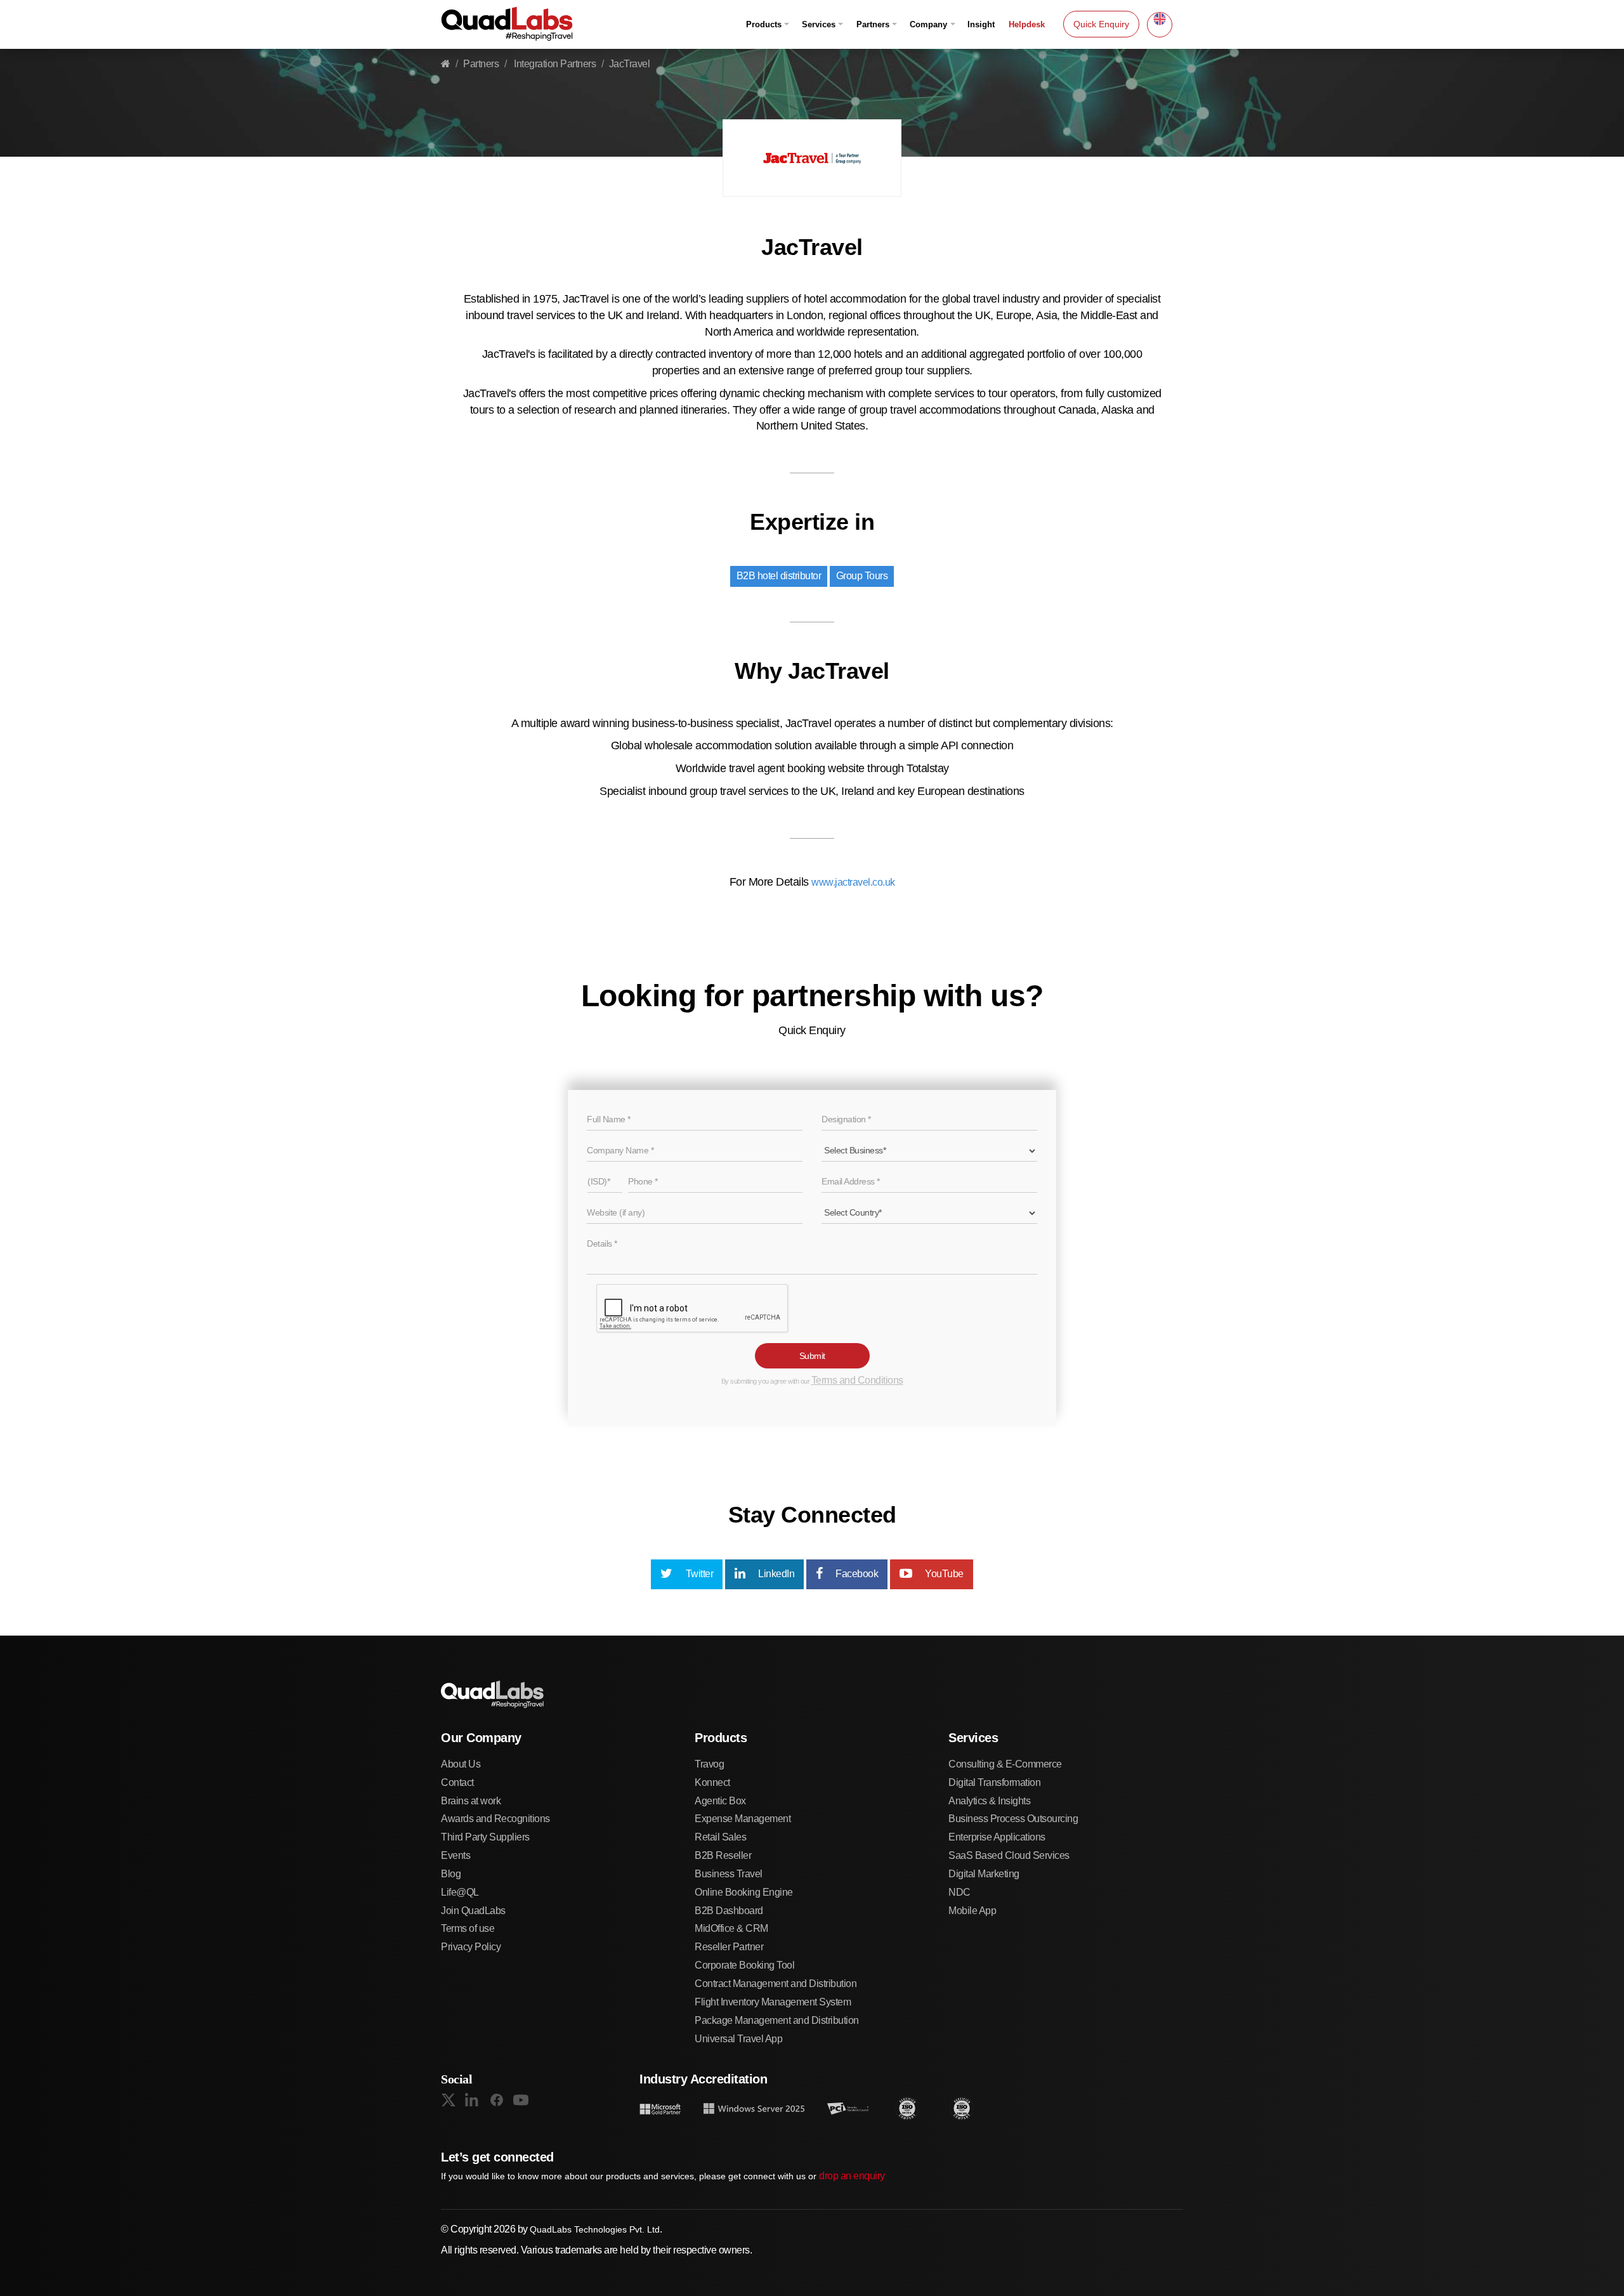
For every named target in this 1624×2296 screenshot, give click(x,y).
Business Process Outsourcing (1013, 1819)
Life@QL (460, 1892)
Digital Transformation (994, 1782)
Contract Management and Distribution (776, 1984)
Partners (873, 24)
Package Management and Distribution (777, 2020)
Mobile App (972, 1911)
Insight (981, 24)
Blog (451, 1874)
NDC (959, 1892)
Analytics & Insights (989, 1801)
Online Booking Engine (744, 1892)
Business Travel (729, 1874)
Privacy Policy (471, 1947)
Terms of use (468, 1928)
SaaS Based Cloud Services (1009, 1855)
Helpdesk (1027, 24)
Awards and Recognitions (495, 1819)
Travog (709, 1764)
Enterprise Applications (997, 1837)
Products (764, 24)
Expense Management (743, 1819)
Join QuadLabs (473, 1911)
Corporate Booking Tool (744, 1965)
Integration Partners (554, 64)
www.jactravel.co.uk (853, 882)
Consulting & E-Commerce (1005, 1764)
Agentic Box (720, 1801)
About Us (461, 1764)
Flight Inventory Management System (773, 2002)
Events (455, 1855)
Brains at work (471, 1801)
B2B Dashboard (729, 1911)
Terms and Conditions (857, 1380)
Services (819, 24)
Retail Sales (720, 1837)
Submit (812, 1356)
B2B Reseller (723, 1855)
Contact (457, 1782)
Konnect (712, 1782)
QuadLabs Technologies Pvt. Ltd (595, 2229)
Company (928, 24)
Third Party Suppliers (485, 1837)
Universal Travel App (738, 2039)
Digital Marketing (984, 1874)
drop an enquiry (852, 2176)
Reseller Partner (729, 1947)
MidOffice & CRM (731, 1928)
